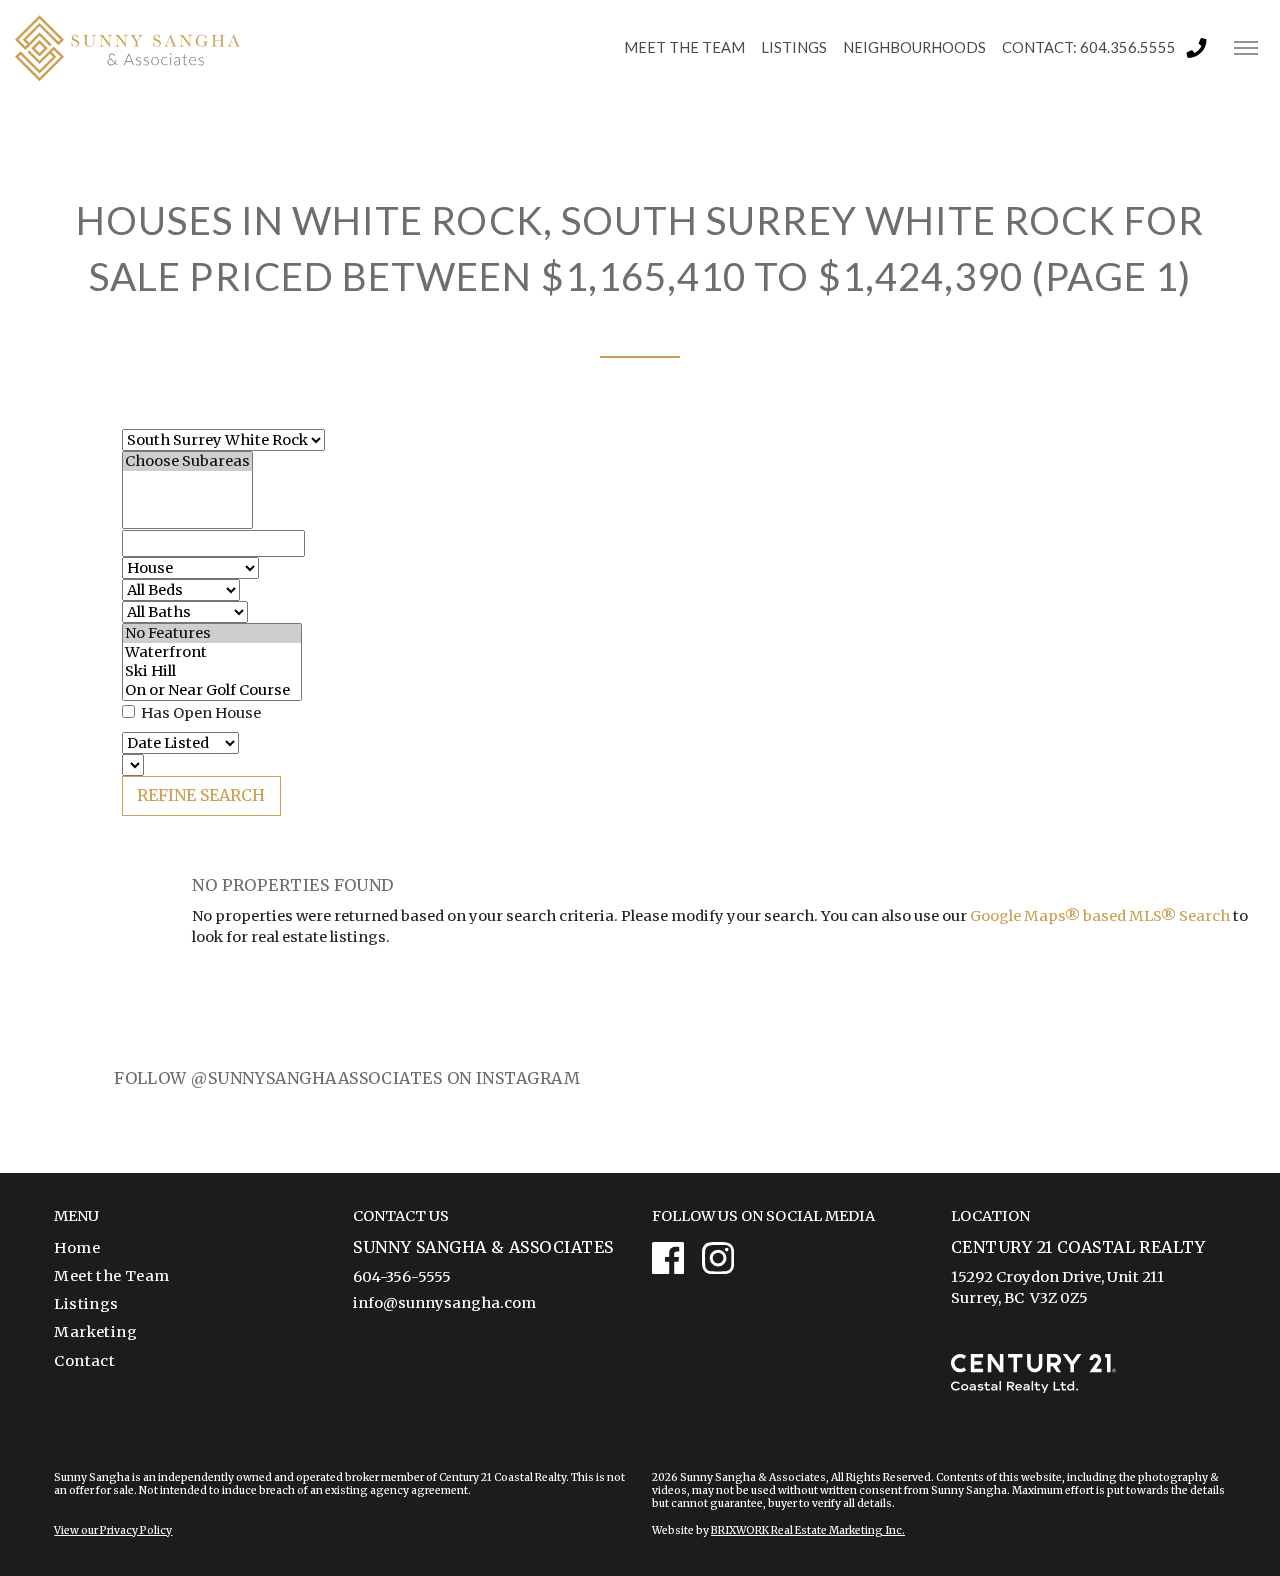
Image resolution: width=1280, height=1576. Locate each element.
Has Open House (199, 713)
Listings (86, 1304)
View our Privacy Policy (113, 1530)
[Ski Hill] (212, 671)
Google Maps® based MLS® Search (1100, 916)
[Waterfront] (212, 652)
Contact (84, 1361)
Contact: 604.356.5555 (1089, 47)
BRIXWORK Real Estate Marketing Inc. (808, 1530)
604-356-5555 (402, 1277)
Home (77, 1248)
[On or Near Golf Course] (212, 690)
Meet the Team (111, 1276)
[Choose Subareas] (187, 461)
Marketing (95, 1332)
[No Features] (212, 633)
